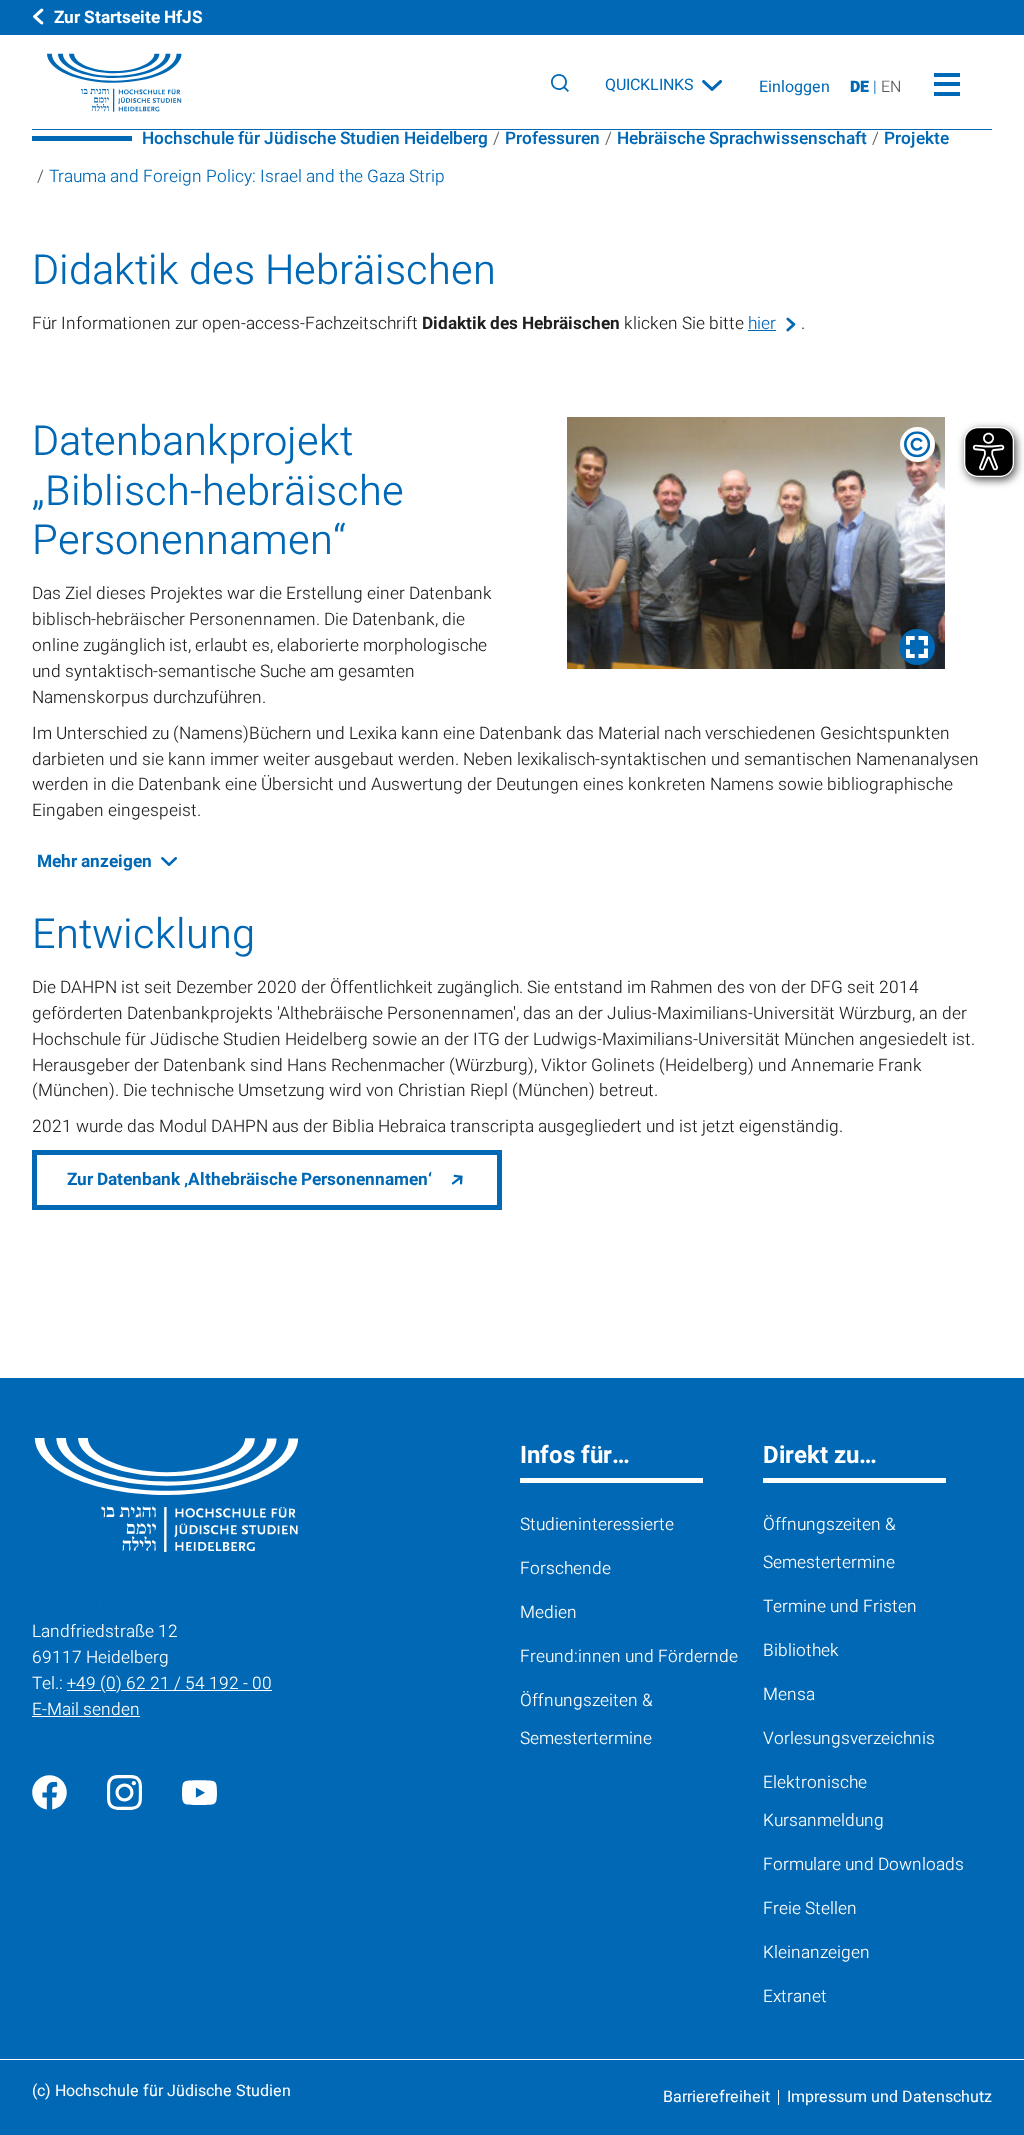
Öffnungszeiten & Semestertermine (586, 1719)
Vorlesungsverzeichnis (849, 1738)
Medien (548, 1612)
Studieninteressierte (597, 1524)
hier (762, 323)
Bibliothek (801, 1650)
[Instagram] (124, 1791)
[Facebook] (49, 1791)
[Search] (560, 83)
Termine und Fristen (840, 1606)
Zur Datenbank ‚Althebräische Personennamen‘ (249, 1179)
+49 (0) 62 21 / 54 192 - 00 (169, 1683)
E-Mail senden (86, 1709)
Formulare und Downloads (863, 1864)
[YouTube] (199, 1791)
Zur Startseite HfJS (128, 17)
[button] (756, 543)
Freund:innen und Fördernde (629, 1656)
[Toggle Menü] (946, 82)
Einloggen (794, 87)
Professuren (552, 138)
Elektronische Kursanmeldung (823, 1801)
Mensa (789, 1694)
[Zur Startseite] (99, 83)
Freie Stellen (810, 1908)
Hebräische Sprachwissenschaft (742, 138)
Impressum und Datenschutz (889, 2097)
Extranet (795, 1996)
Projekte (916, 138)
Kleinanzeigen (816, 1952)
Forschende (565, 1568)
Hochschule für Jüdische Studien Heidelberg (315, 138)
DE (861, 87)
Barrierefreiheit (716, 2097)
